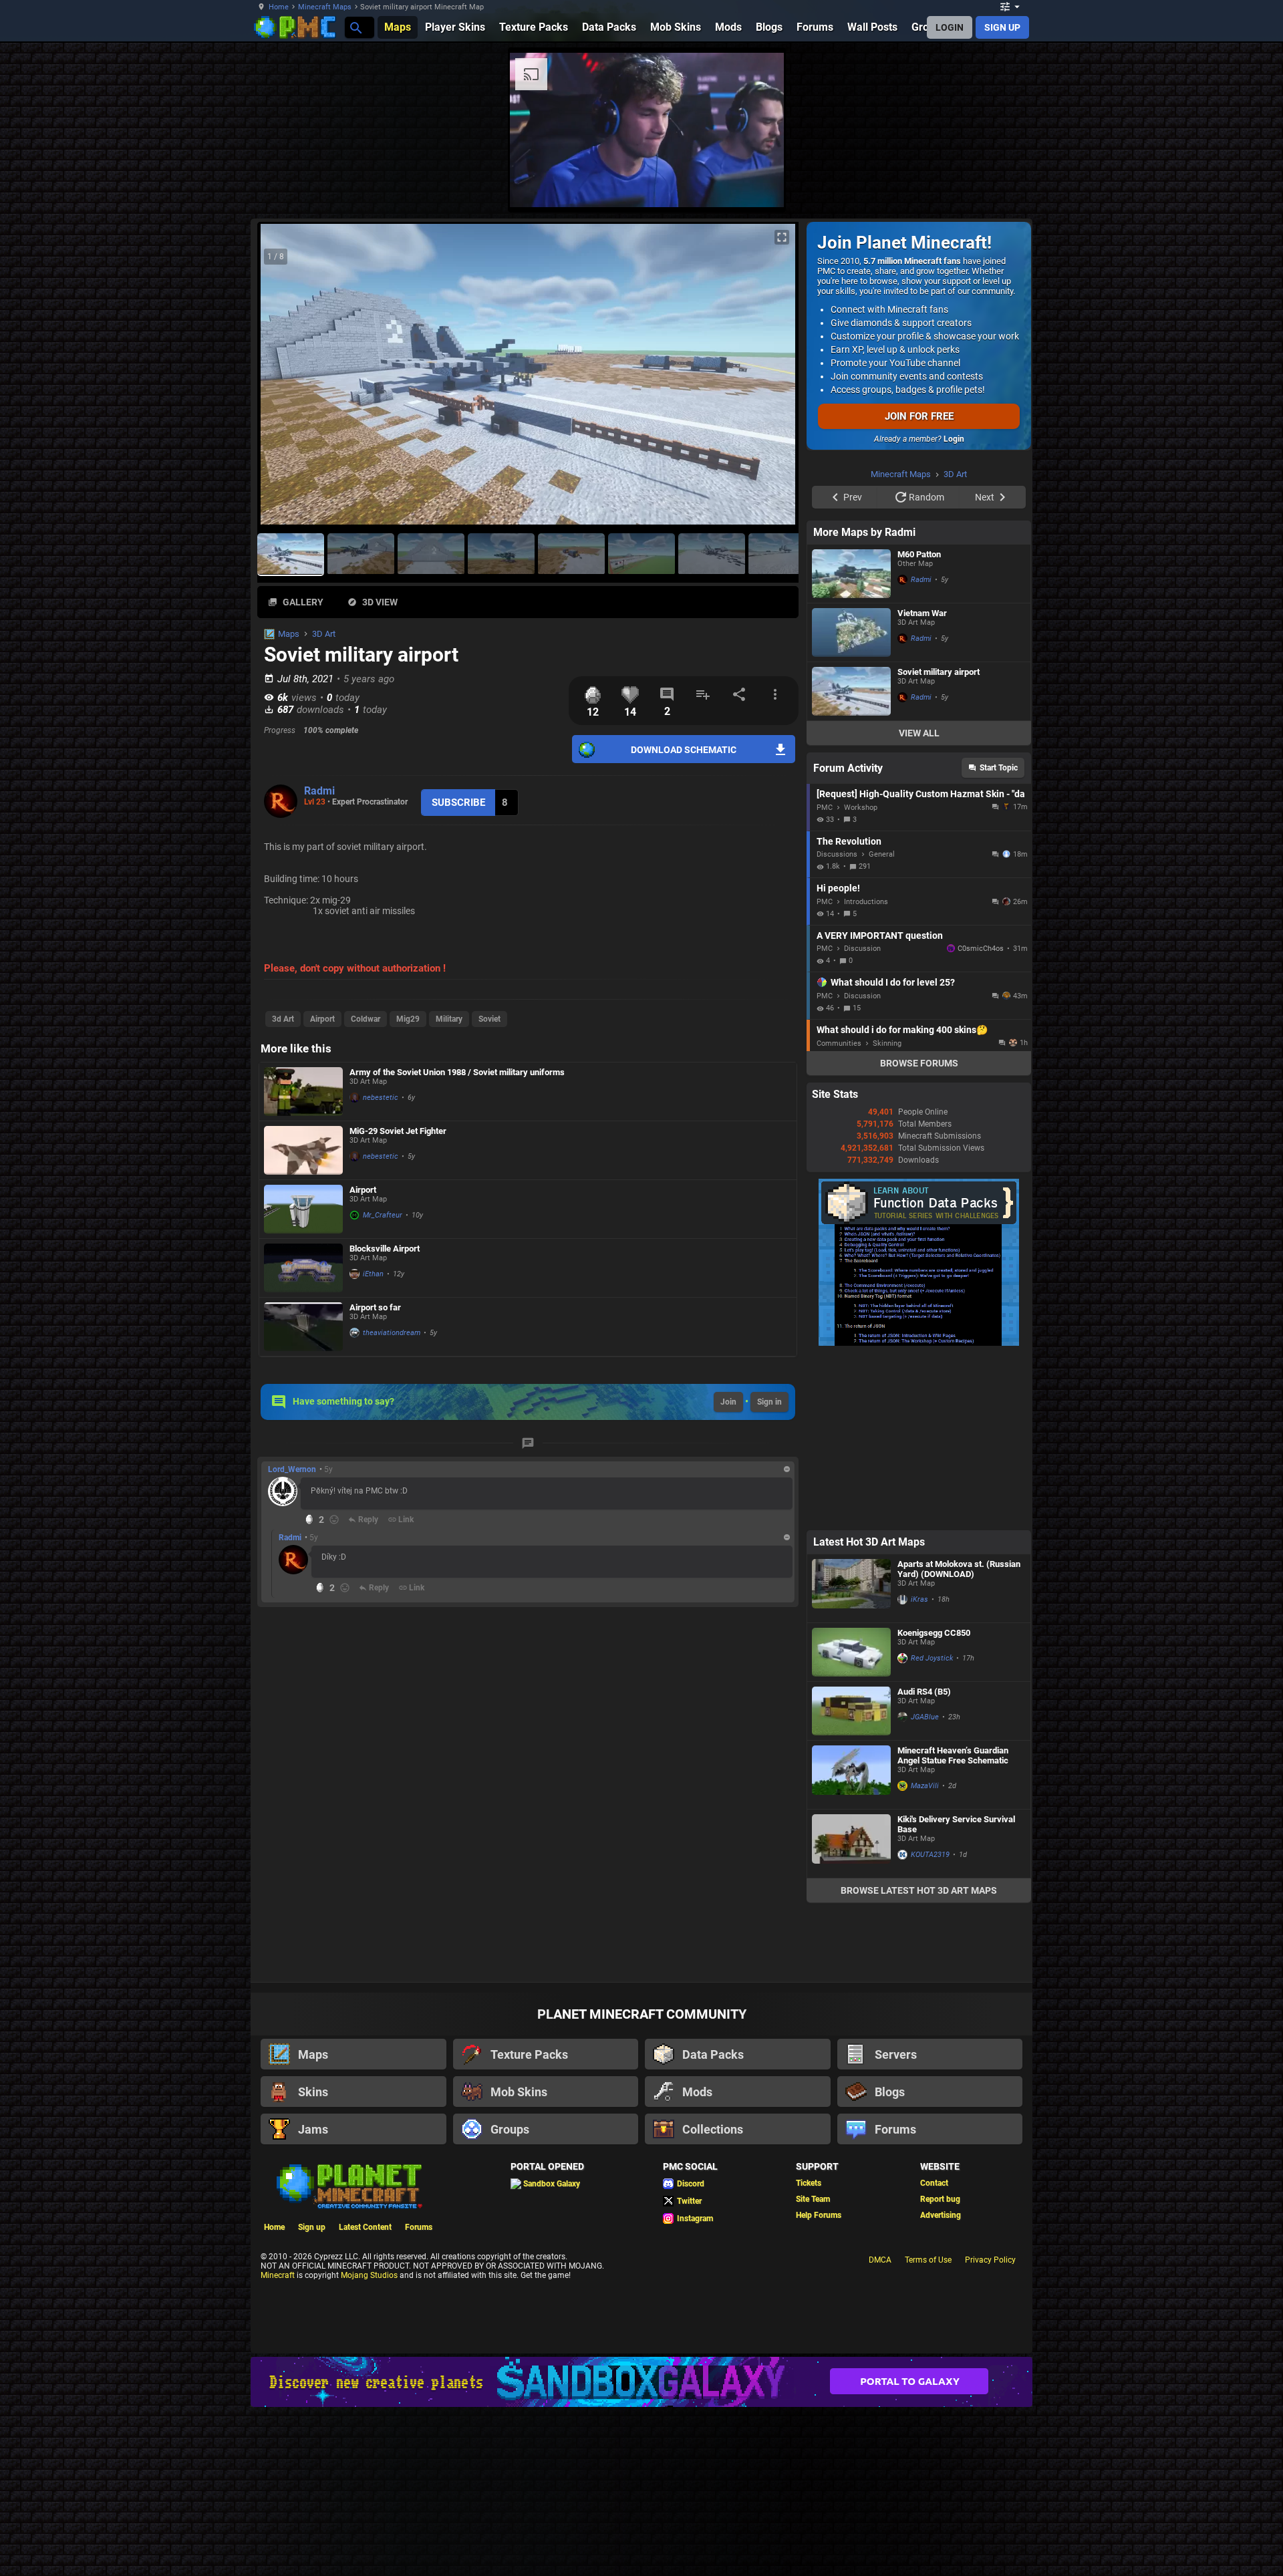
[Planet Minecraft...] (355, 27)
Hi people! (838, 1057)
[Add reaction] (334, 1520)
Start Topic (999, 937)
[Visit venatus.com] (1082, 186)
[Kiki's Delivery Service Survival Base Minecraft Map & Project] (851, 2013)
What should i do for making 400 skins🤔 (902, 1199)
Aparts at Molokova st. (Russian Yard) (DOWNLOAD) (959, 1738)
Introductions (866, 1071)
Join (728, 1402)
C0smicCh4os (981, 1118)
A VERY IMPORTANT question (880, 1105)
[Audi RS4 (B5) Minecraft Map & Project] (851, 1880)
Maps (289, 634)
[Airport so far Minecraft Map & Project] (303, 1327)
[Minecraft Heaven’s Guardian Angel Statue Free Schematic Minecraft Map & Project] (851, 1944)
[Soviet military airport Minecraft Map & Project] (851, 860)
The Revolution (849, 1010)
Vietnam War (922, 782)
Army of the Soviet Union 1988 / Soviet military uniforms (457, 1072)
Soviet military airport (939, 841)
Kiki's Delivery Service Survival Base (956, 1993)
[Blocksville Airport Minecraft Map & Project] (303, 1268)
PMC (825, 977)
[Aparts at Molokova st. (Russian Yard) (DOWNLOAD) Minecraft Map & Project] (851, 1757)
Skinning (887, 1212)
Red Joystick (932, 1827)
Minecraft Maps (325, 7)
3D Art (324, 634)
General (882, 1023)
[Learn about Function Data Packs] (919, 1512)
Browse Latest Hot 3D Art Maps (919, 2059)
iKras (919, 1768)
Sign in (769, 1402)
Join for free (919, 416)
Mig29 (408, 1019)
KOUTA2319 (930, 2024)
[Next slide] (772, 380)
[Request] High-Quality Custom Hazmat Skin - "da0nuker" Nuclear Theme (920, 963)
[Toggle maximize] (782, 238)
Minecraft (278, 2444)
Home (279, 7)
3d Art (283, 1019)
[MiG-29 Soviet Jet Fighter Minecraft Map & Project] (303, 1150)
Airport (322, 1019)
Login (954, 439)
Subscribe (458, 803)
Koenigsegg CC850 (934, 1802)
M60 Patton (919, 723)
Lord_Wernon (292, 1469)
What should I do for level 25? (893, 1151)
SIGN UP (1002, 27)
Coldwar (366, 1019)
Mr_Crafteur (383, 1215)
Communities (839, 1212)
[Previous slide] (284, 380)
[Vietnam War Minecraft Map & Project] (851, 802)
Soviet (489, 1019)
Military (449, 1019)
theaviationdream (392, 1333)
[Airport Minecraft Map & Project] (303, 1209)
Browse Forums (919, 1232)
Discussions (837, 1023)
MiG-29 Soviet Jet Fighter (398, 1131)
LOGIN (950, 27)
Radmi (319, 791)
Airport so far (375, 1307)
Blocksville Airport (385, 1249)
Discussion (862, 1118)
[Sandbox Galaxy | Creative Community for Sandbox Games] (641, 2551)
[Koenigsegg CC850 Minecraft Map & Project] (851, 1821)
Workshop (861, 977)
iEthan (373, 1274)
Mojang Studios (369, 2444)
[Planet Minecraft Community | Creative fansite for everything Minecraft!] (348, 2354)
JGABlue (925, 1886)
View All (919, 902)
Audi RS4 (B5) (924, 1861)
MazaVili (925, 1955)
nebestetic (381, 1098)
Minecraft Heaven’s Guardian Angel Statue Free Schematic (953, 1924)
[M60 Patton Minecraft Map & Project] (851, 743)
